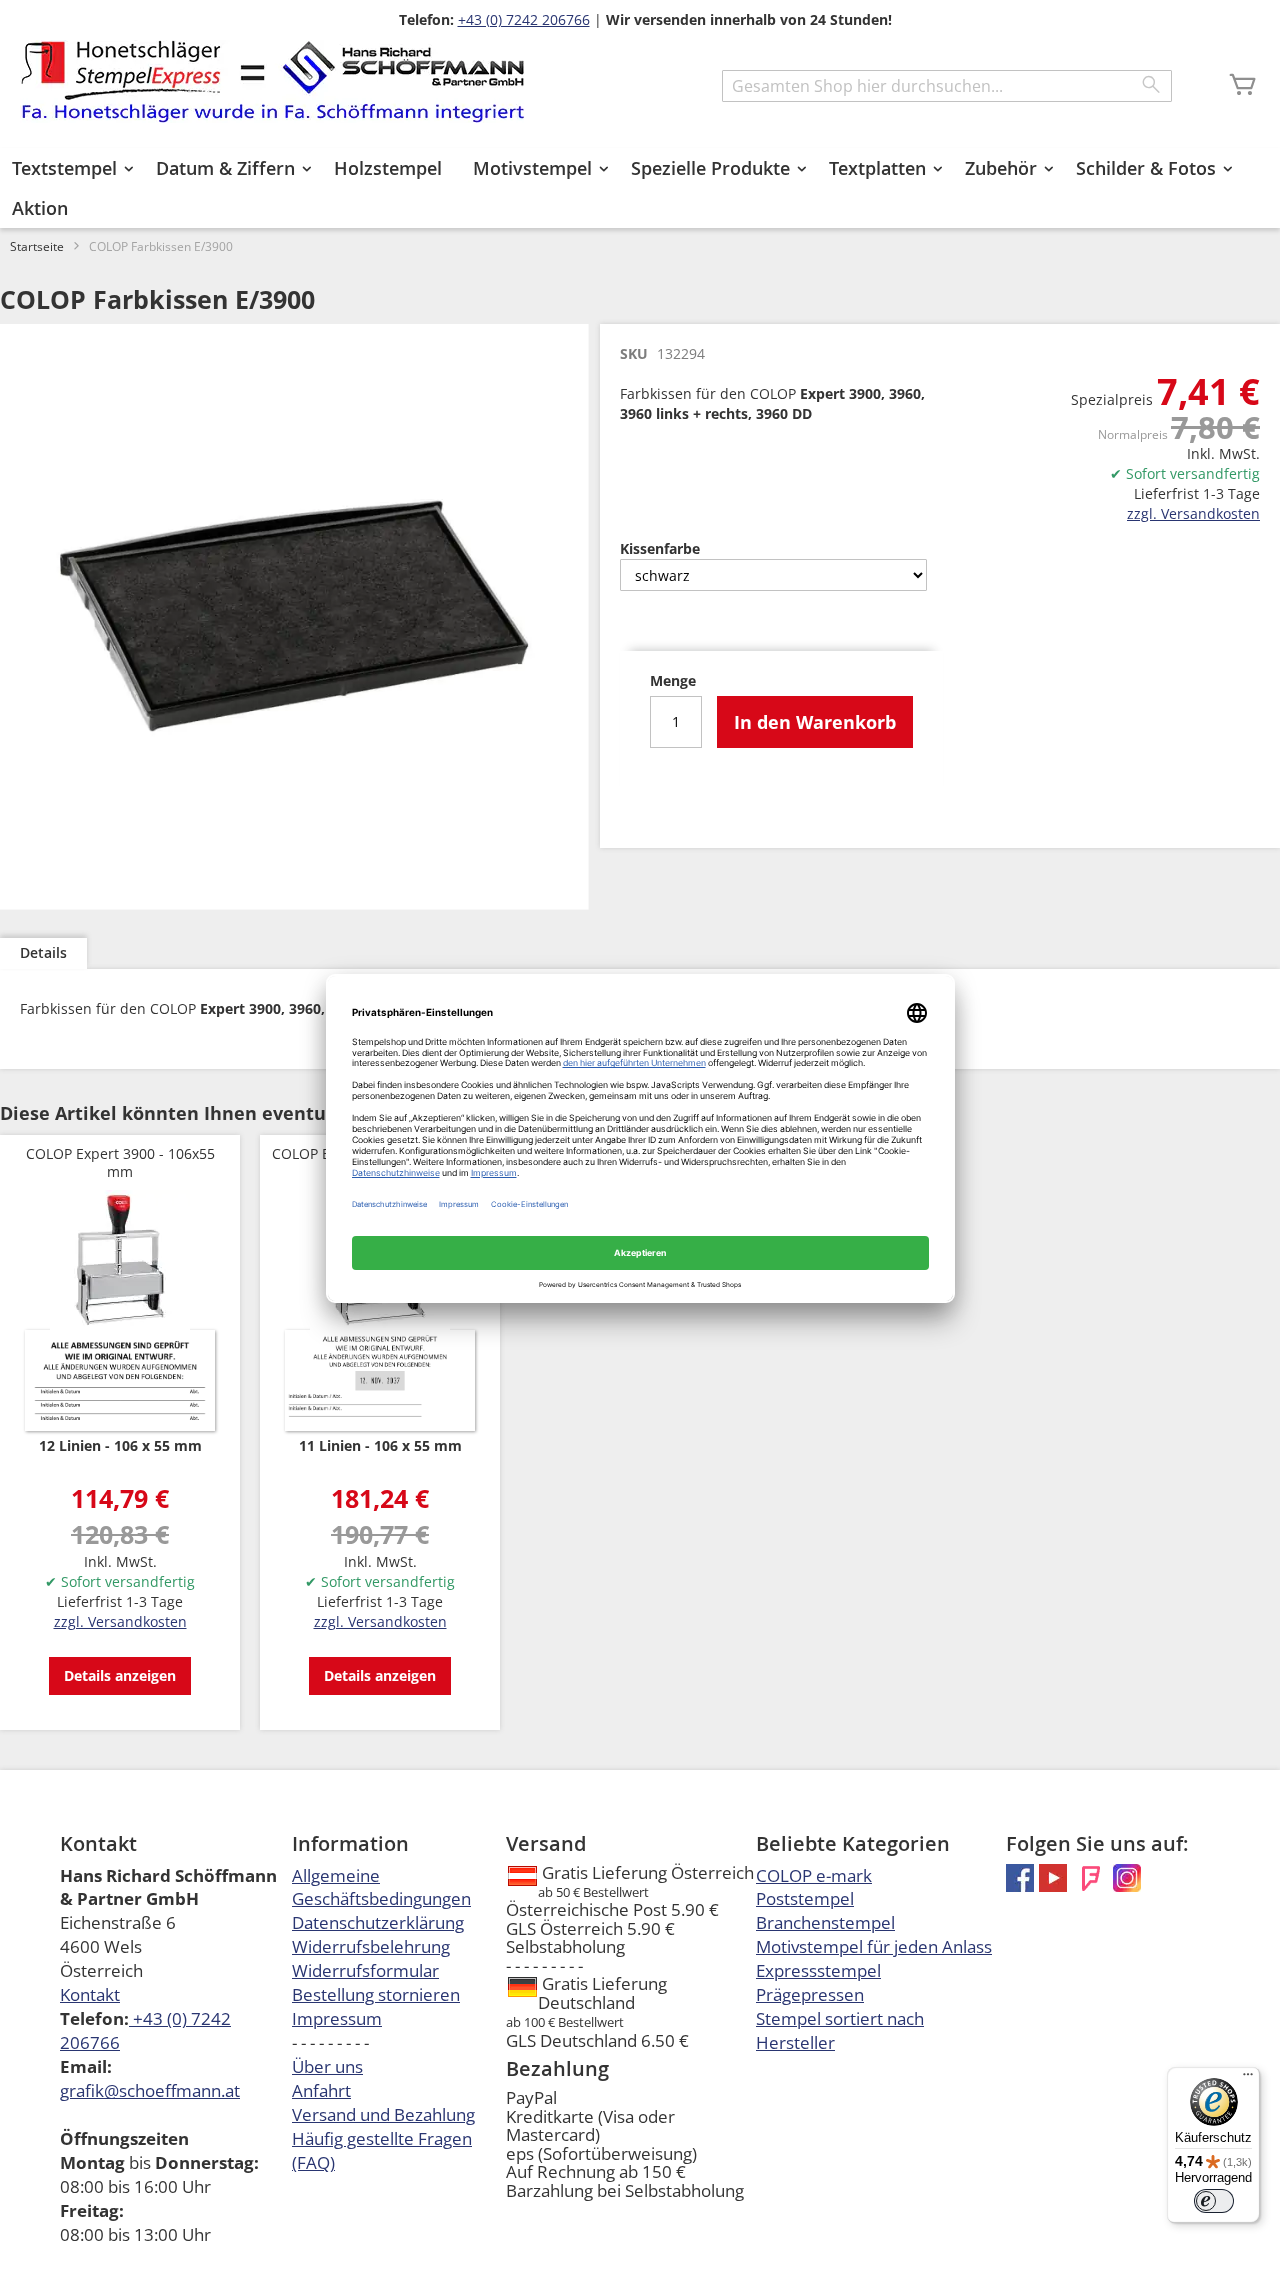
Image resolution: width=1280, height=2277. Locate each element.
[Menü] (1248, 2079)
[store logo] (272, 81)
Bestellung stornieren (376, 1994)
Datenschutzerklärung (378, 1922)
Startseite (37, 246)
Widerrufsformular (365, 1970)
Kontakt (90, 1994)
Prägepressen (810, 1994)
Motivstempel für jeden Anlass (874, 1946)
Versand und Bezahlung (383, 2114)
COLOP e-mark (814, 1875)
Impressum (337, 2018)
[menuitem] (68, 168)
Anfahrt (321, 2090)
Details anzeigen (120, 1675)
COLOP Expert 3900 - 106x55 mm (120, 1162)
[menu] (640, 188)
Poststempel (805, 1898)
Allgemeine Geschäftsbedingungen (381, 1887)
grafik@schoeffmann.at (150, 2090)
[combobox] (947, 86)
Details (43, 952)
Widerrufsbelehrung (371, 1946)
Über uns (327, 2066)
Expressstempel (818, 1970)
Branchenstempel (825, 1922)
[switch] (1214, 2201)
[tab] (43, 953)
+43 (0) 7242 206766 (524, 19)
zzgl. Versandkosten (1193, 513)
